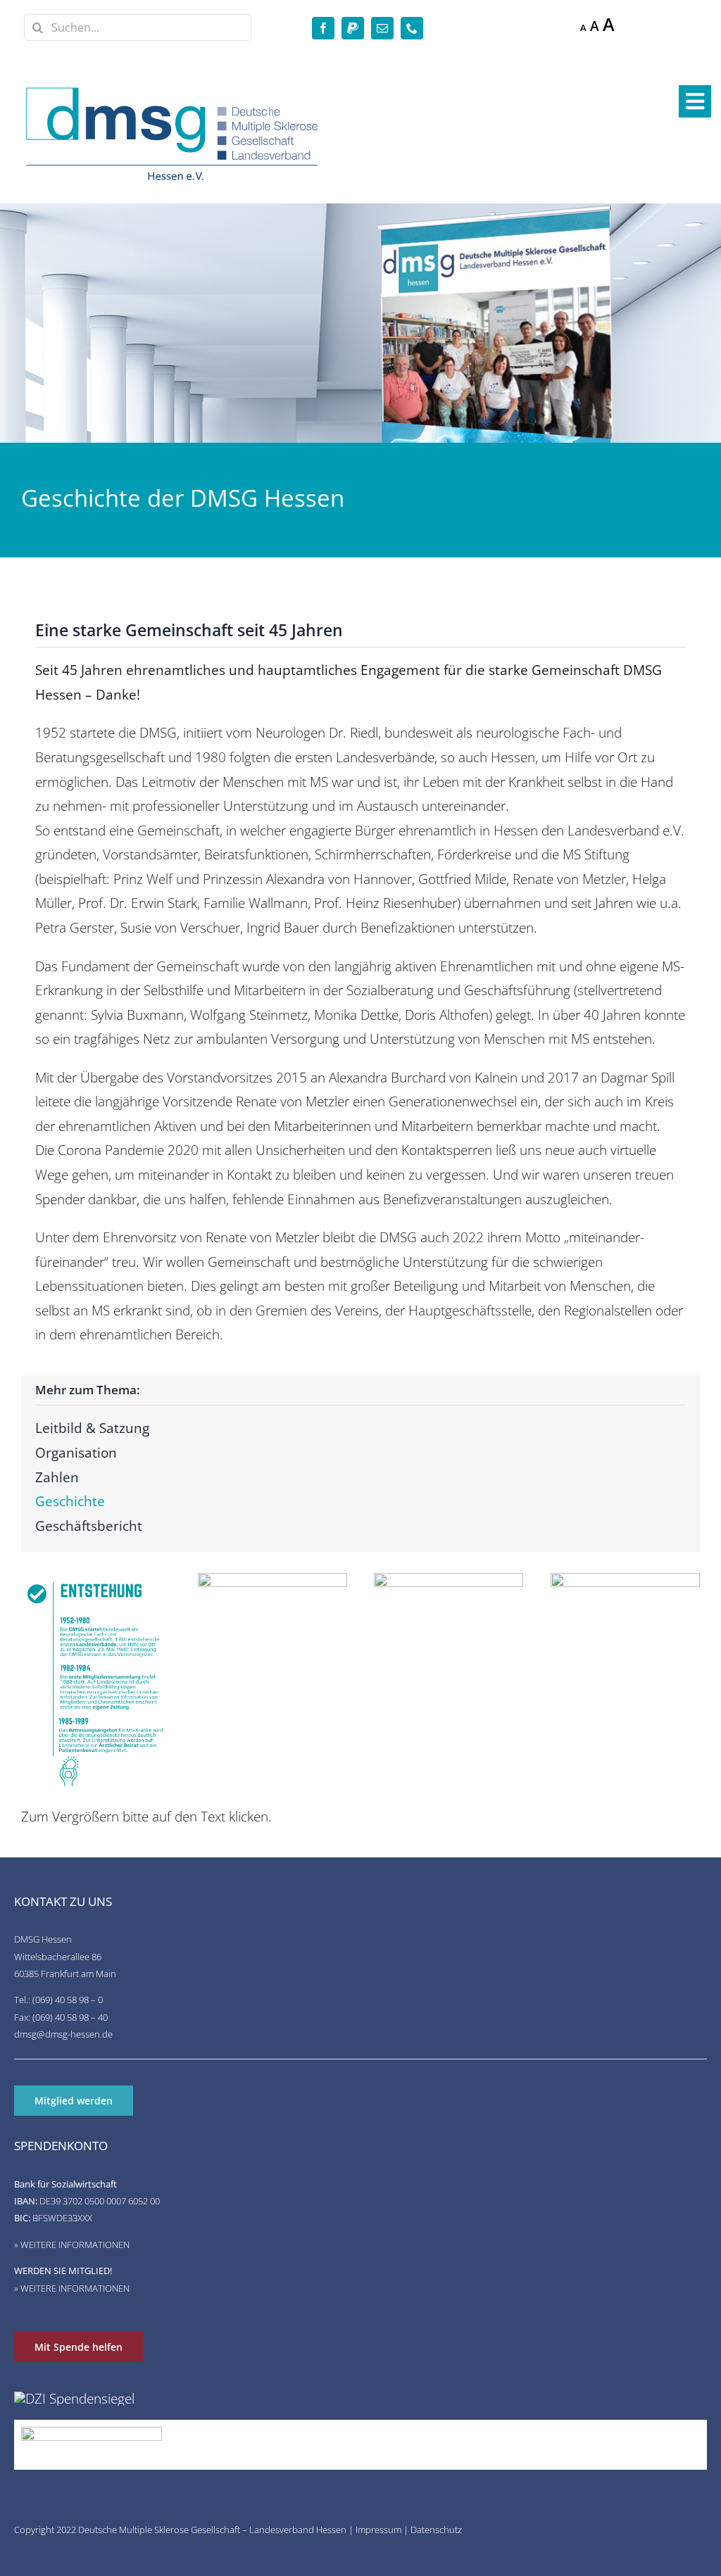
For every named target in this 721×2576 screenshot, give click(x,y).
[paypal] (353, 28)
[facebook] (323, 28)
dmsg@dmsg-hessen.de (63, 2034)
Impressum (378, 2530)
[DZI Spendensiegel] (74, 2398)
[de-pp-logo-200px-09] (92, 2433)
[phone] (412, 28)
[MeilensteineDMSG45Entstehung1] (96, 1580)
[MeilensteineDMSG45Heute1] (625, 1580)
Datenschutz (436, 2530)
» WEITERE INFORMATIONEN (72, 2244)
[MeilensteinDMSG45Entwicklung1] (272, 1580)
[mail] (382, 28)
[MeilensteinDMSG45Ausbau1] (449, 1580)
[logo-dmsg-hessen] (173, 90)
